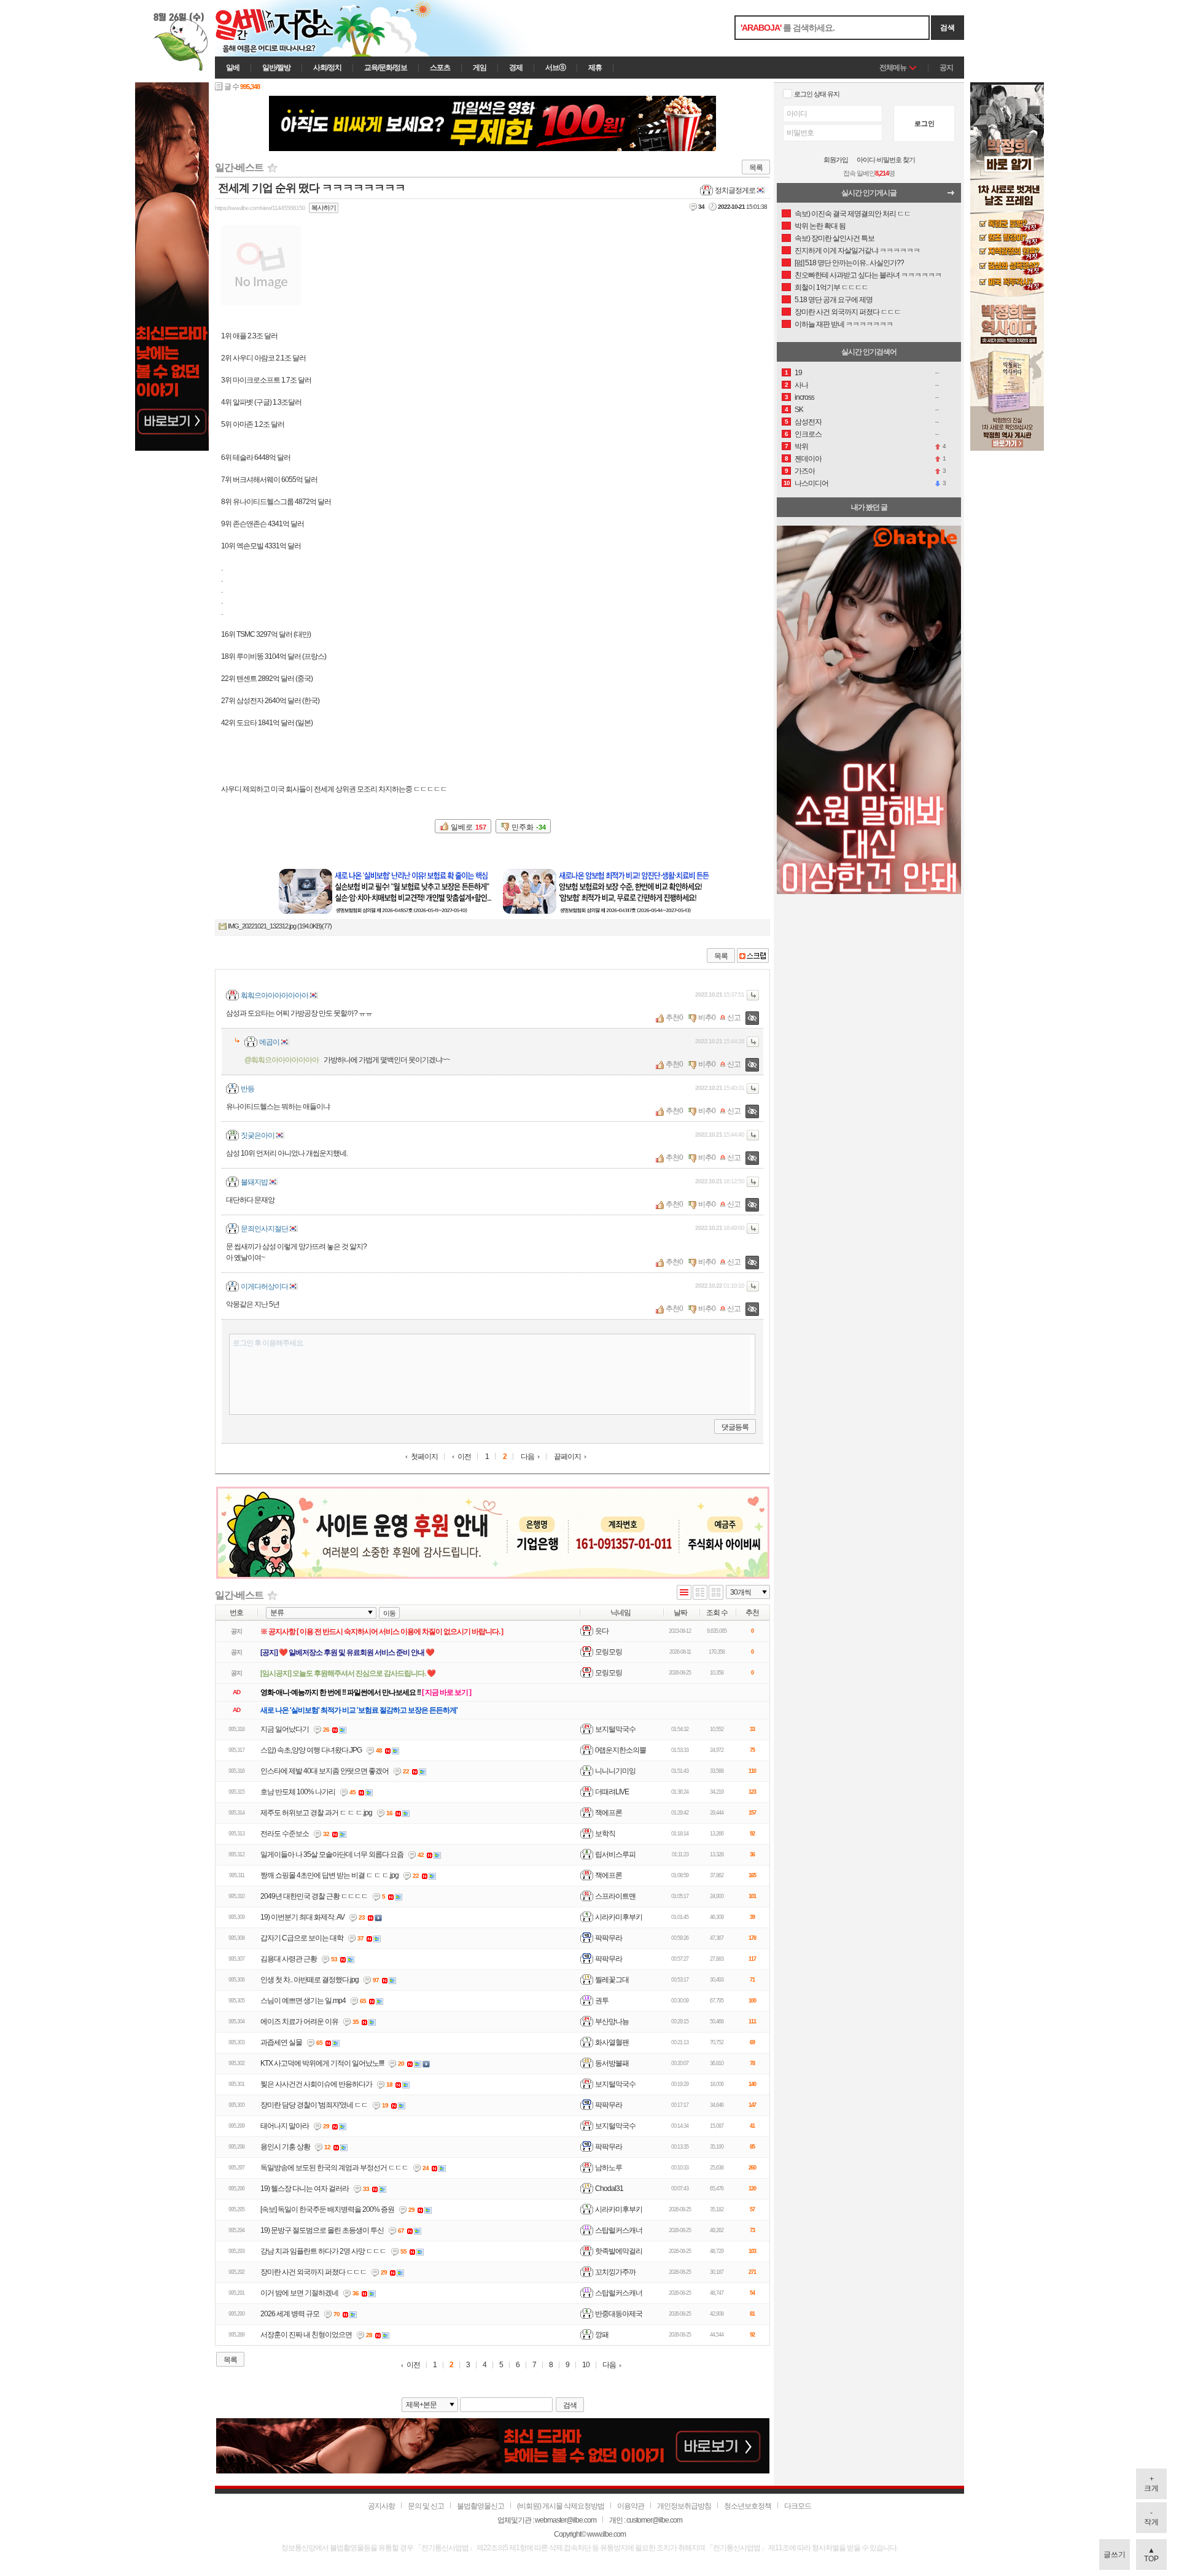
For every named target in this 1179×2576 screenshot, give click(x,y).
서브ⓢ (555, 68)
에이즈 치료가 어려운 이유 (299, 2021)
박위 (801, 446)
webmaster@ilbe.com (566, 2520)
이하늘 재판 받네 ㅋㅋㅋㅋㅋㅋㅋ (844, 324)
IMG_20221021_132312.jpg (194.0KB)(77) (280, 926)
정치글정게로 (735, 190)
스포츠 (440, 68)
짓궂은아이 (258, 1135)
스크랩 (753, 955)
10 (586, 2365)
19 (798, 373)
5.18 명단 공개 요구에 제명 (834, 300)
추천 (672, 1018)
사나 (801, 385)
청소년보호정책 (748, 2506)
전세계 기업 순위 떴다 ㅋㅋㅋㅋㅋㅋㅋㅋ (312, 188)
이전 (464, 1457)
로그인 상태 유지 (817, 94)
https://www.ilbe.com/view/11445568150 (260, 208)
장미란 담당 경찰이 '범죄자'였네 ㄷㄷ (314, 2105)
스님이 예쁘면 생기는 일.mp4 (303, 2001)
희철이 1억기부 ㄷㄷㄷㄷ (831, 287)
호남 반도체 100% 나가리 (298, 1792)
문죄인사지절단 (264, 1229)
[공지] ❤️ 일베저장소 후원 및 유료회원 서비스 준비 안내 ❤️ (347, 1652)
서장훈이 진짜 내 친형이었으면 (306, 2335)
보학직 (605, 1834)
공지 (946, 68)
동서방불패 (612, 2063)
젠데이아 (808, 459)
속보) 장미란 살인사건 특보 (835, 238)
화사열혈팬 (612, 2042)
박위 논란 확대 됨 (820, 226)
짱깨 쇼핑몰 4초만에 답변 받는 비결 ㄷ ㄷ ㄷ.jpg (329, 1875)
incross (804, 397)
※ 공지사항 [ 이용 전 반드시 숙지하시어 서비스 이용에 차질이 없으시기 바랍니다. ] (382, 1632)
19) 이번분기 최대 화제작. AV (302, 1917)
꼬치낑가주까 (615, 2272)
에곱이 (269, 1042)
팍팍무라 (609, 1938)
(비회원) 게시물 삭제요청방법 (561, 2506)
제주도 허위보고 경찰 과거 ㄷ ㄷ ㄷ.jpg (316, 1813)
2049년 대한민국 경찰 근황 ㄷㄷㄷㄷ (314, 1896)
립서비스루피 (615, 1854)
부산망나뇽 (612, 2021)
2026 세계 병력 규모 (290, 2314)
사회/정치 (327, 68)
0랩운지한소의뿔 (621, 1750)
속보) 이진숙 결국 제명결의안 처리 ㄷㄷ (853, 214)
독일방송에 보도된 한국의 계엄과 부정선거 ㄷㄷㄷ (334, 2168)
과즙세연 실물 (281, 2042)
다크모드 (798, 2506)
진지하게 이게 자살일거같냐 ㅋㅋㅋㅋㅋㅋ (857, 251)
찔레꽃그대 (612, 1980)
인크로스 (808, 434)
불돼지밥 (254, 1182)
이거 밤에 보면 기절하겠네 (299, 2293)
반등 (247, 1089)
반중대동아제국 (619, 2314)
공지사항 (381, 2506)
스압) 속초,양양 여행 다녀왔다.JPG (311, 1750)
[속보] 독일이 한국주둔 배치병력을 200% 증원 (327, 2209)
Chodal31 (609, 2189)
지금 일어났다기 (285, 1729)
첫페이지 (424, 1457)
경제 (516, 68)
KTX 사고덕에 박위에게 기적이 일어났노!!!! (322, 2063)
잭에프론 (609, 1813)
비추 (705, 1018)
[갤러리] (716, 1593)
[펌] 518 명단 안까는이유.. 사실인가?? (849, 263)
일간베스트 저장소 (292, 28)
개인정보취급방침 (684, 2506)
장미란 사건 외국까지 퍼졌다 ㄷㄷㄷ (313, 2272)
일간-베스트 (239, 167)
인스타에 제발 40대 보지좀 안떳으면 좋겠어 (325, 1771)
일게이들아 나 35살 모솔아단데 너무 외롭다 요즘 (332, 1854)
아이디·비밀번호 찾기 (886, 160)
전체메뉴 (893, 68)
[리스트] (684, 1593)
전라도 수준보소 (285, 1834)
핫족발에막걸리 (619, 2251)
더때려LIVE (612, 1792)
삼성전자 (808, 422)
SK (799, 410)
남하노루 (609, 2168)
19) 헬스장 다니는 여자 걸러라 (305, 2189)
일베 (233, 68)
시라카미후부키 (619, 1917)
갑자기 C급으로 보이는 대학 (302, 1938)
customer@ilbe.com (654, 2520)
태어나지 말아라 (285, 2126)
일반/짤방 (276, 68)
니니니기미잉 (615, 1771)
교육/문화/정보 (386, 68)
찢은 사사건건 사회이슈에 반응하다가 (316, 2084)
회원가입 (836, 160)
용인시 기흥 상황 (285, 2147)
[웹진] (700, 1593)
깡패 (602, 2335)
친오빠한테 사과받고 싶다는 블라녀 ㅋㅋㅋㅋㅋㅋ (868, 275)
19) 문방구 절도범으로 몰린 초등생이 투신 (322, 2230)
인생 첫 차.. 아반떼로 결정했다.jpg (309, 1980)
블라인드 (752, 1018)
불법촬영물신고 (481, 2506)
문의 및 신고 (426, 2506)
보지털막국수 (615, 1729)
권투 (602, 2001)
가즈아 (805, 471)
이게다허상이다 (264, 1286)
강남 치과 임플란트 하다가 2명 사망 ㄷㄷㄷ (323, 2251)
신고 (734, 1018)
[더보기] (954, 196)
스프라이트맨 (615, 1896)
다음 (527, 1457)
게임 (480, 68)
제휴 (595, 68)
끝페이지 (567, 1457)
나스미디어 (811, 483)
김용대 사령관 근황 (289, 1959)
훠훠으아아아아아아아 (274, 995)
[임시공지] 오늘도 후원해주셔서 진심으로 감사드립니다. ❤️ (348, 1673)
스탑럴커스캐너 (619, 2230)
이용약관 (631, 2506)
